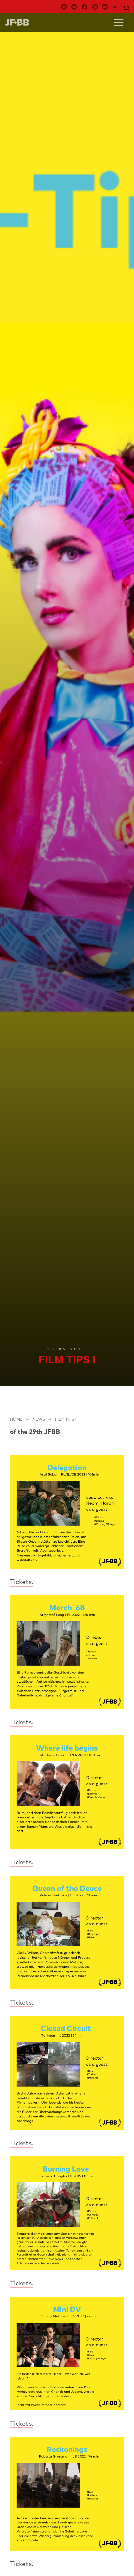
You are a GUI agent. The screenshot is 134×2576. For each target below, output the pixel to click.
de (115, 7)
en (127, 7)
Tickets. (22, 1582)
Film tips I (65, 1419)
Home (16, 1419)
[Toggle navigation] (119, 22)
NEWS (39, 1419)
